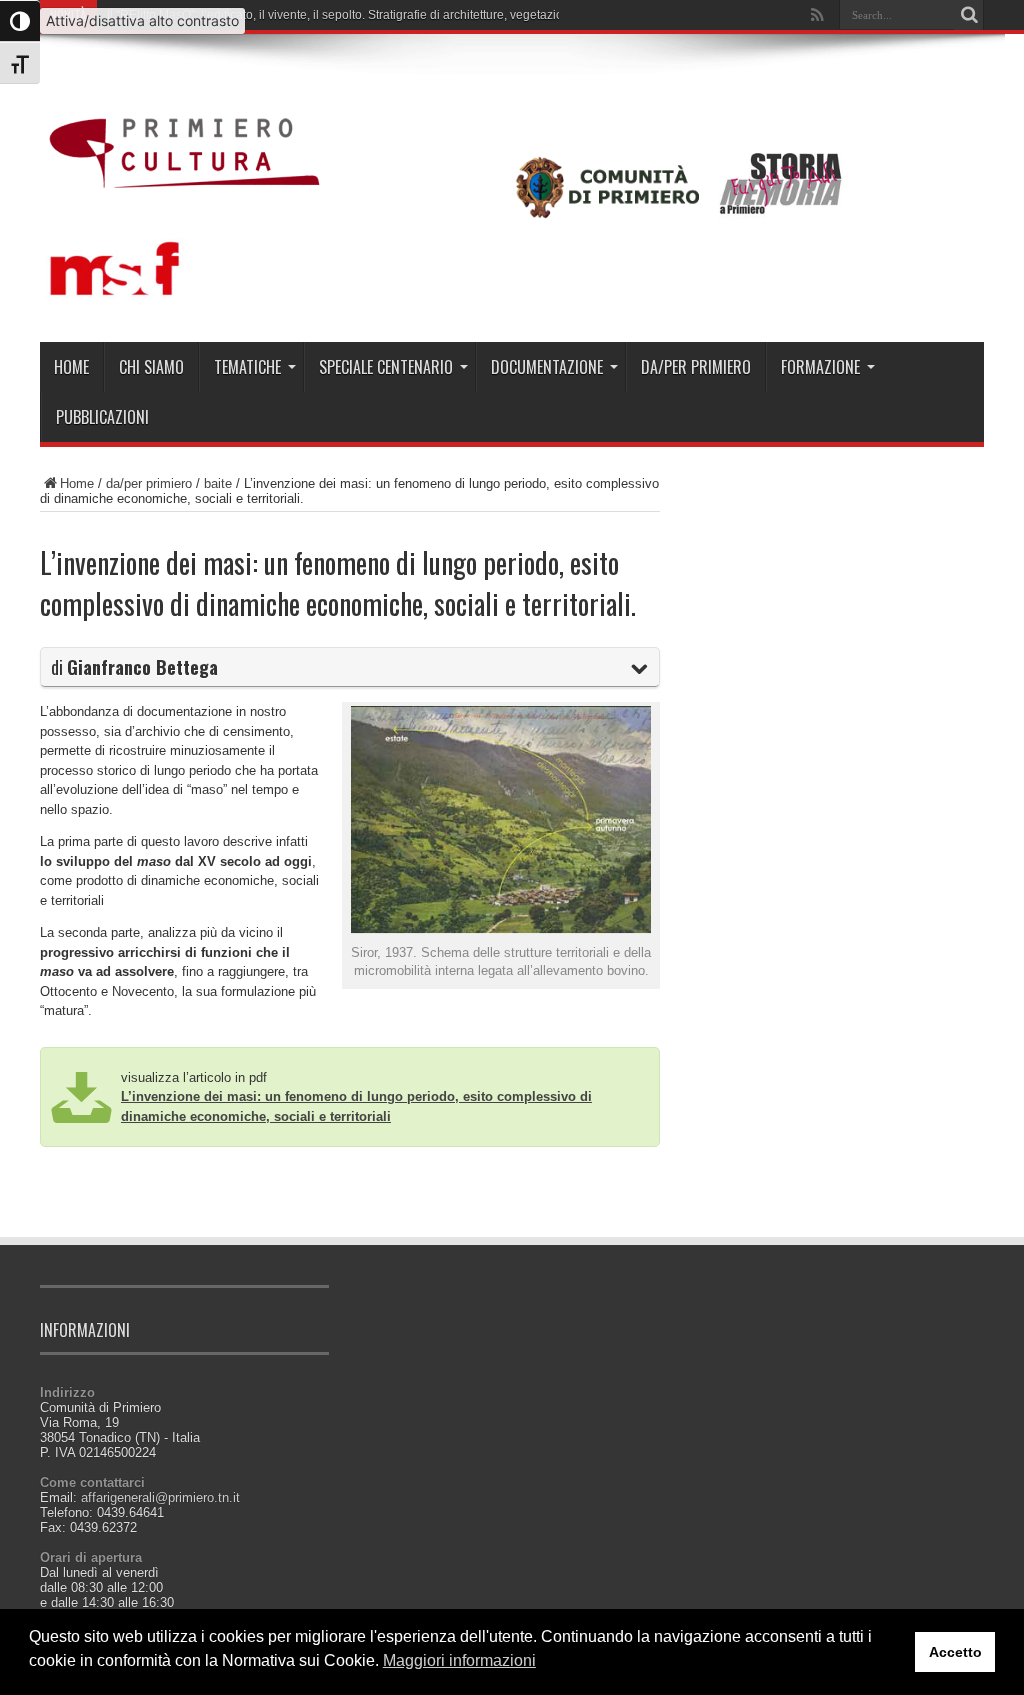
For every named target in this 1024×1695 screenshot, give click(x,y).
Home (71, 367)
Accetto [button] (955, 1652)
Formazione (820, 367)
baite (218, 483)
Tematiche (247, 367)
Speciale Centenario (386, 367)
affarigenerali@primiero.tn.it (160, 1497)
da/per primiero (696, 367)
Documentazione (547, 367)
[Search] (969, 15)
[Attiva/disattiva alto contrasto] (20, 21)
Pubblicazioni (102, 417)
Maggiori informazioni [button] (459, 1660)
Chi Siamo (151, 367)
